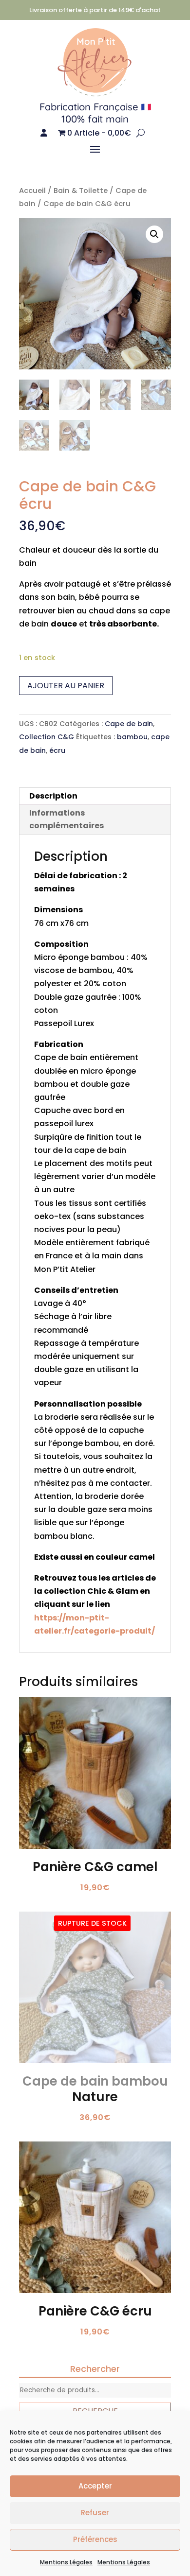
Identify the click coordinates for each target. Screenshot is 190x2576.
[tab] (95, 796)
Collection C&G (47, 737)
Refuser (95, 2513)
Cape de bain (129, 724)
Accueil (32, 191)
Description (53, 796)
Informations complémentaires (66, 819)
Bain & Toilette (81, 191)
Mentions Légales (66, 2562)
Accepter (95, 2486)
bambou (132, 737)
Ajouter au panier (66, 686)
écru (57, 750)
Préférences (95, 2539)
